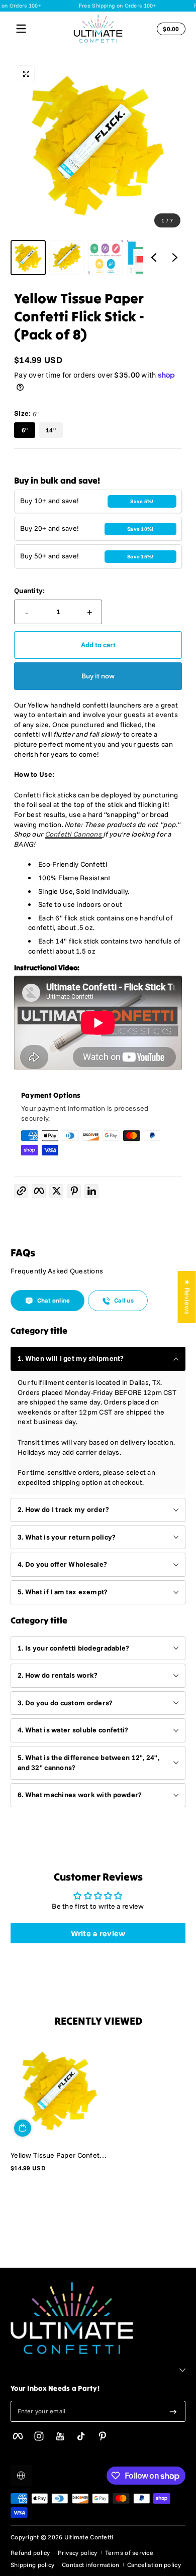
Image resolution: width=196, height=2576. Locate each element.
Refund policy (30, 2553)
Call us (124, 1300)
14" (51, 430)
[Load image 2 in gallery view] (67, 258)
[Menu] (21, 29)
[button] (169, 29)
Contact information (90, 2565)
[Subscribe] (173, 2411)
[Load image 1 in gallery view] (28, 258)
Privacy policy (78, 2553)
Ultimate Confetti (89, 2537)
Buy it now (98, 676)
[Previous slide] (154, 258)
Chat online (54, 1300)
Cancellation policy (154, 2565)
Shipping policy (32, 2565)
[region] (98, 167)
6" (25, 430)
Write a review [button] (98, 1933)
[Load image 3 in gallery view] (106, 258)
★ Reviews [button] (187, 1297)
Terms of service (129, 2553)
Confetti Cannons (74, 834)
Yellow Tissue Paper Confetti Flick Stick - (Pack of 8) (57, 2155)
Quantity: (30, 591)
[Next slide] (175, 258)
